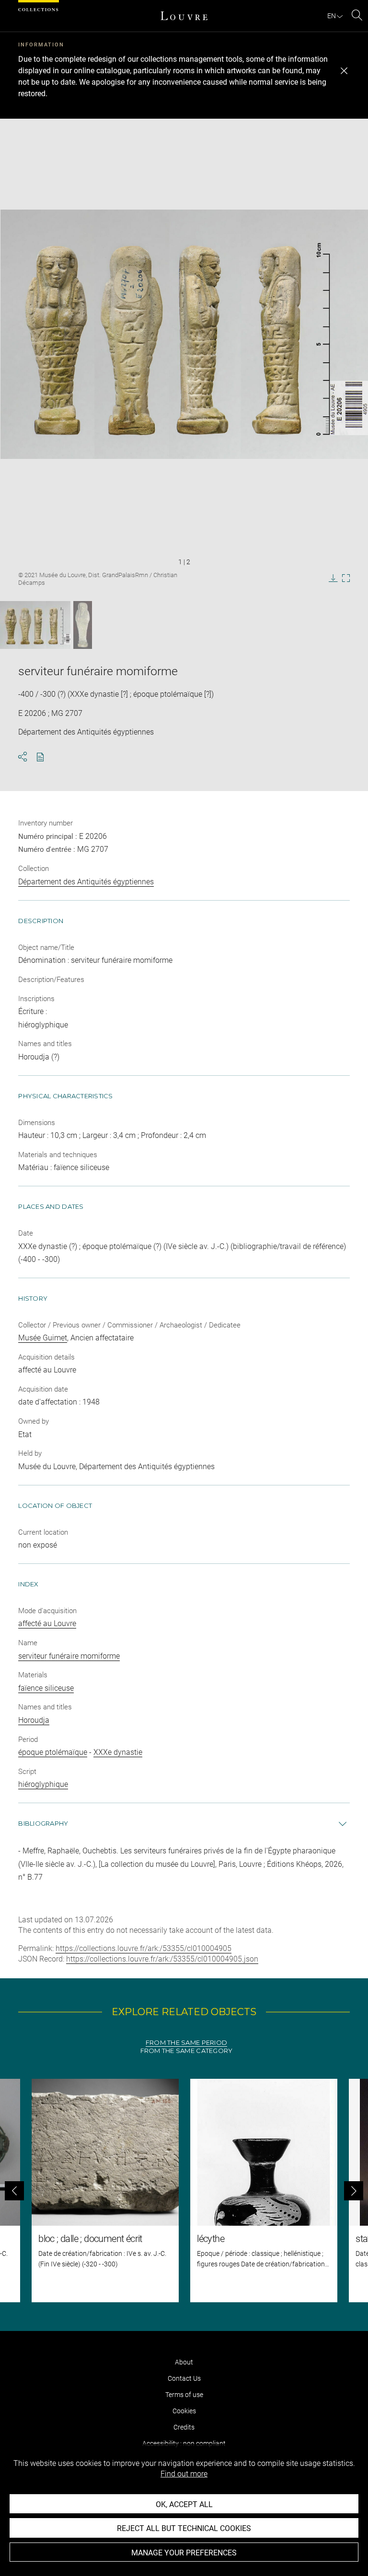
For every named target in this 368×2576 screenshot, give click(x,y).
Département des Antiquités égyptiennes (86, 882)
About (184, 2362)
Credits (184, 2427)
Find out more (184, 2474)
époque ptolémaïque (53, 1752)
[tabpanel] (184, 2191)
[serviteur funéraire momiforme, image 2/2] (83, 625)
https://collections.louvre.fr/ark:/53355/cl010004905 (144, 1948)
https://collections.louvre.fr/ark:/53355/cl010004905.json (162, 1959)
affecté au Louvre (47, 1623)
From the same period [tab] (186, 2043)
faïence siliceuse (46, 1688)
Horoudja (34, 1720)
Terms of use (184, 2395)
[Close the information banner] (344, 71)
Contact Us (184, 2378)
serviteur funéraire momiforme (69, 1656)
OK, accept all (184, 2504)
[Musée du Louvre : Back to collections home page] (184, 16)
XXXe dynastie (118, 1752)
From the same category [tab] (187, 2051)
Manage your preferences (184, 2553)
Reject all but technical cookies (184, 2528)
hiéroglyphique (43, 1784)
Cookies (184, 2411)
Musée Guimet (43, 1338)
